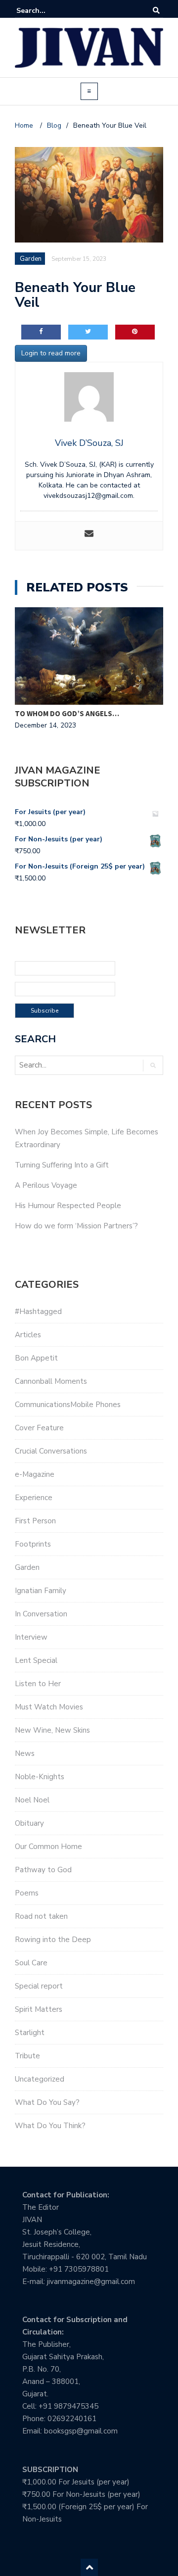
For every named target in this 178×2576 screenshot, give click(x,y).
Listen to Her (38, 1684)
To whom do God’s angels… (67, 713)
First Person (35, 1521)
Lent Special (36, 1660)
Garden (27, 1567)
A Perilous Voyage (46, 1185)
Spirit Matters (39, 2009)
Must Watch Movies (49, 1707)
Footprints (33, 1544)
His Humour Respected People (68, 1206)
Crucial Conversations (51, 1451)
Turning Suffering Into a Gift (62, 1165)
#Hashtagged (38, 1312)
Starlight (30, 2033)
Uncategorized (40, 2079)
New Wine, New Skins (52, 1730)
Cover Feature (39, 1428)
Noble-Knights (40, 1777)
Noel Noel (32, 1800)
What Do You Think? (50, 2126)
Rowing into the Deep (53, 1940)
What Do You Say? (47, 2102)
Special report (39, 1986)
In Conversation (41, 1614)
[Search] (156, 11)
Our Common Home (48, 1847)
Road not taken (41, 1916)
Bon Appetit (36, 1358)
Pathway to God (43, 1870)
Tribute (27, 2056)
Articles (28, 1335)
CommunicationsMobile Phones (68, 1405)
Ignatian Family (41, 1591)
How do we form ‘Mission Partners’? (76, 1226)
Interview (31, 1637)
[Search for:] (46, 11)
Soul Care (31, 1963)
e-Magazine (35, 1474)
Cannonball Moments (51, 1381)
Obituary (29, 1823)
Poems (27, 1893)
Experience (34, 1498)
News (25, 1753)
